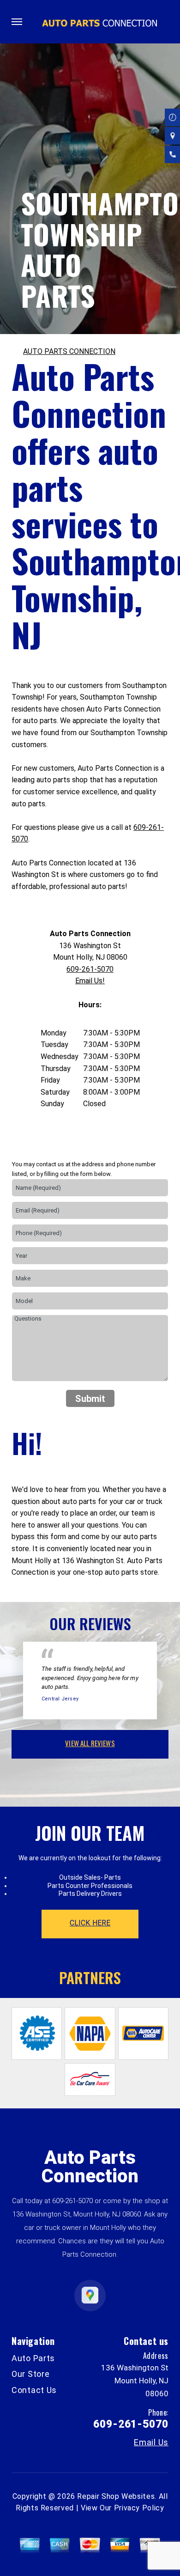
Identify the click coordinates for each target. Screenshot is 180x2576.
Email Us (151, 2442)
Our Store (30, 2374)
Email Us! (90, 981)
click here (90, 1923)
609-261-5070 (90, 969)
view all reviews (90, 1743)
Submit (90, 1399)
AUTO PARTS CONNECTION (69, 351)
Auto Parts (33, 2358)
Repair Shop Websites (116, 2496)
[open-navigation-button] (17, 22)
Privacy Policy (139, 2508)
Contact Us (34, 2390)
